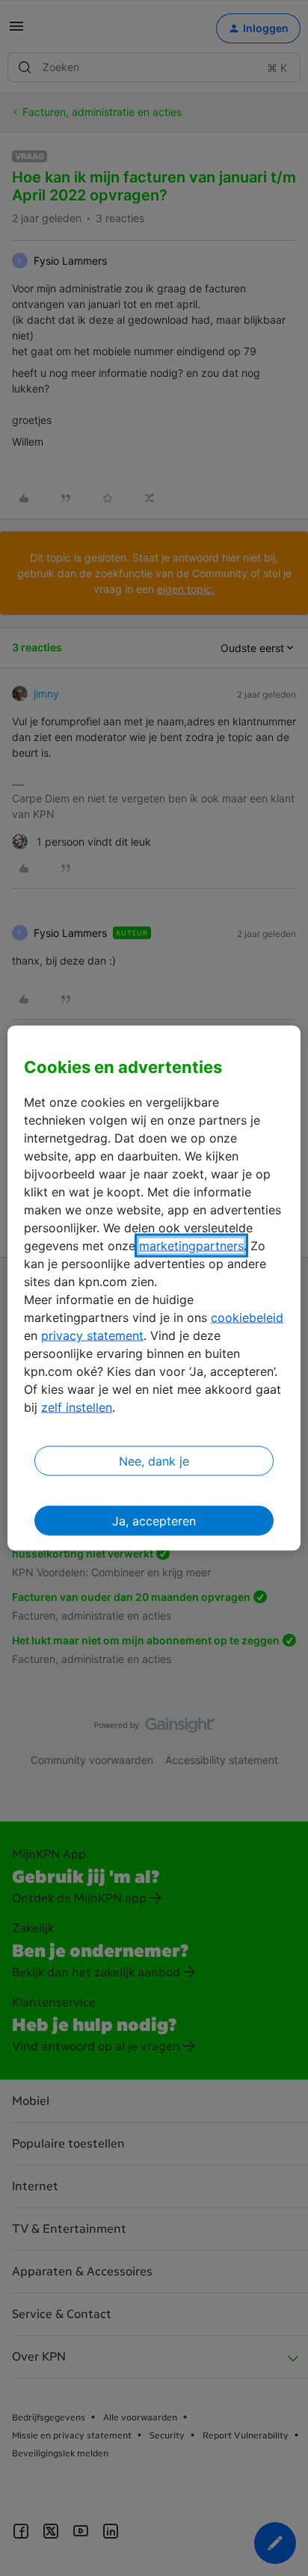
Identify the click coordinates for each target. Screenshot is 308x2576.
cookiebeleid (247, 1318)
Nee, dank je (154, 1461)
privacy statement (92, 1335)
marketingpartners (191, 1246)
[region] (154, 1288)
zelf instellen (77, 1407)
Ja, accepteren (154, 1521)
